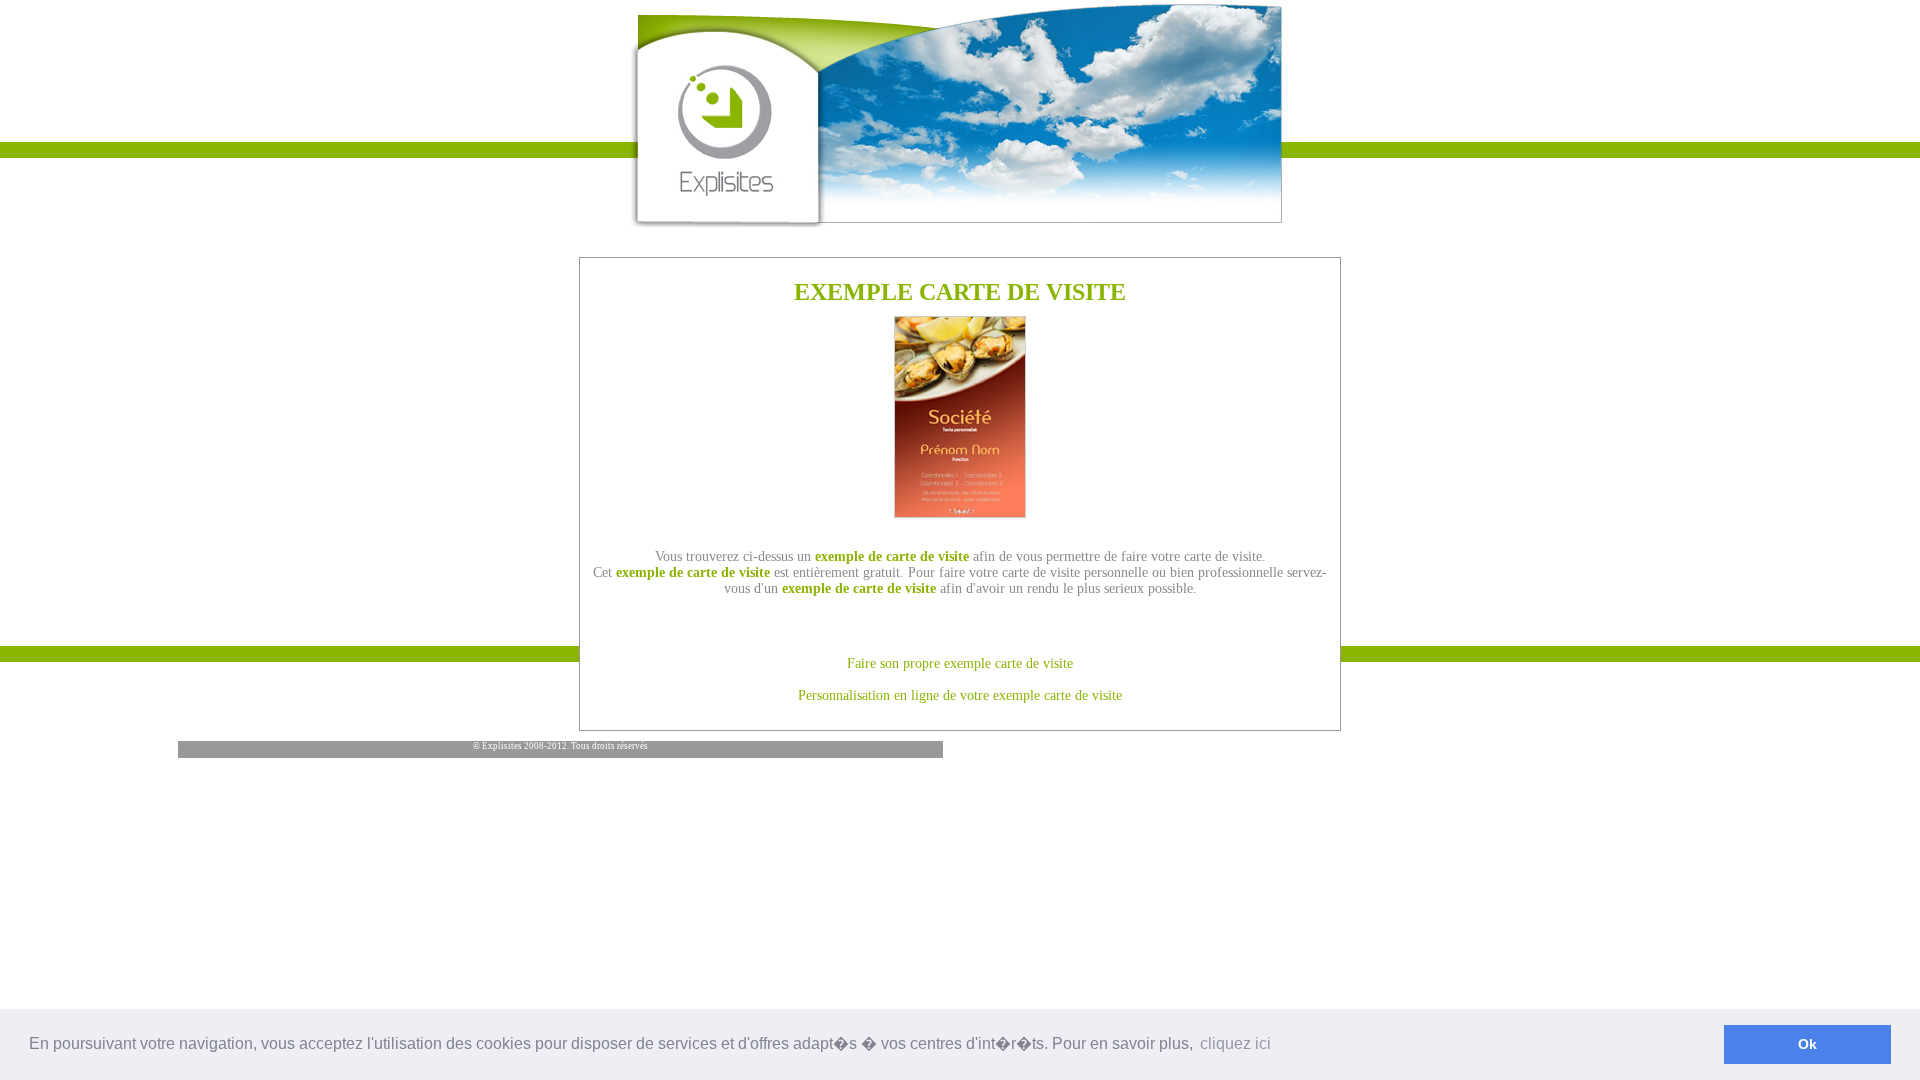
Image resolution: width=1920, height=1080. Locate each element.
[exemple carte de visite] (960, 512)
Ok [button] (1807, 1044)
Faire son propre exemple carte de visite (960, 663)
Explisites (502, 746)
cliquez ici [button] (1235, 1043)
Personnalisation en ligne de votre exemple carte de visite (960, 695)
